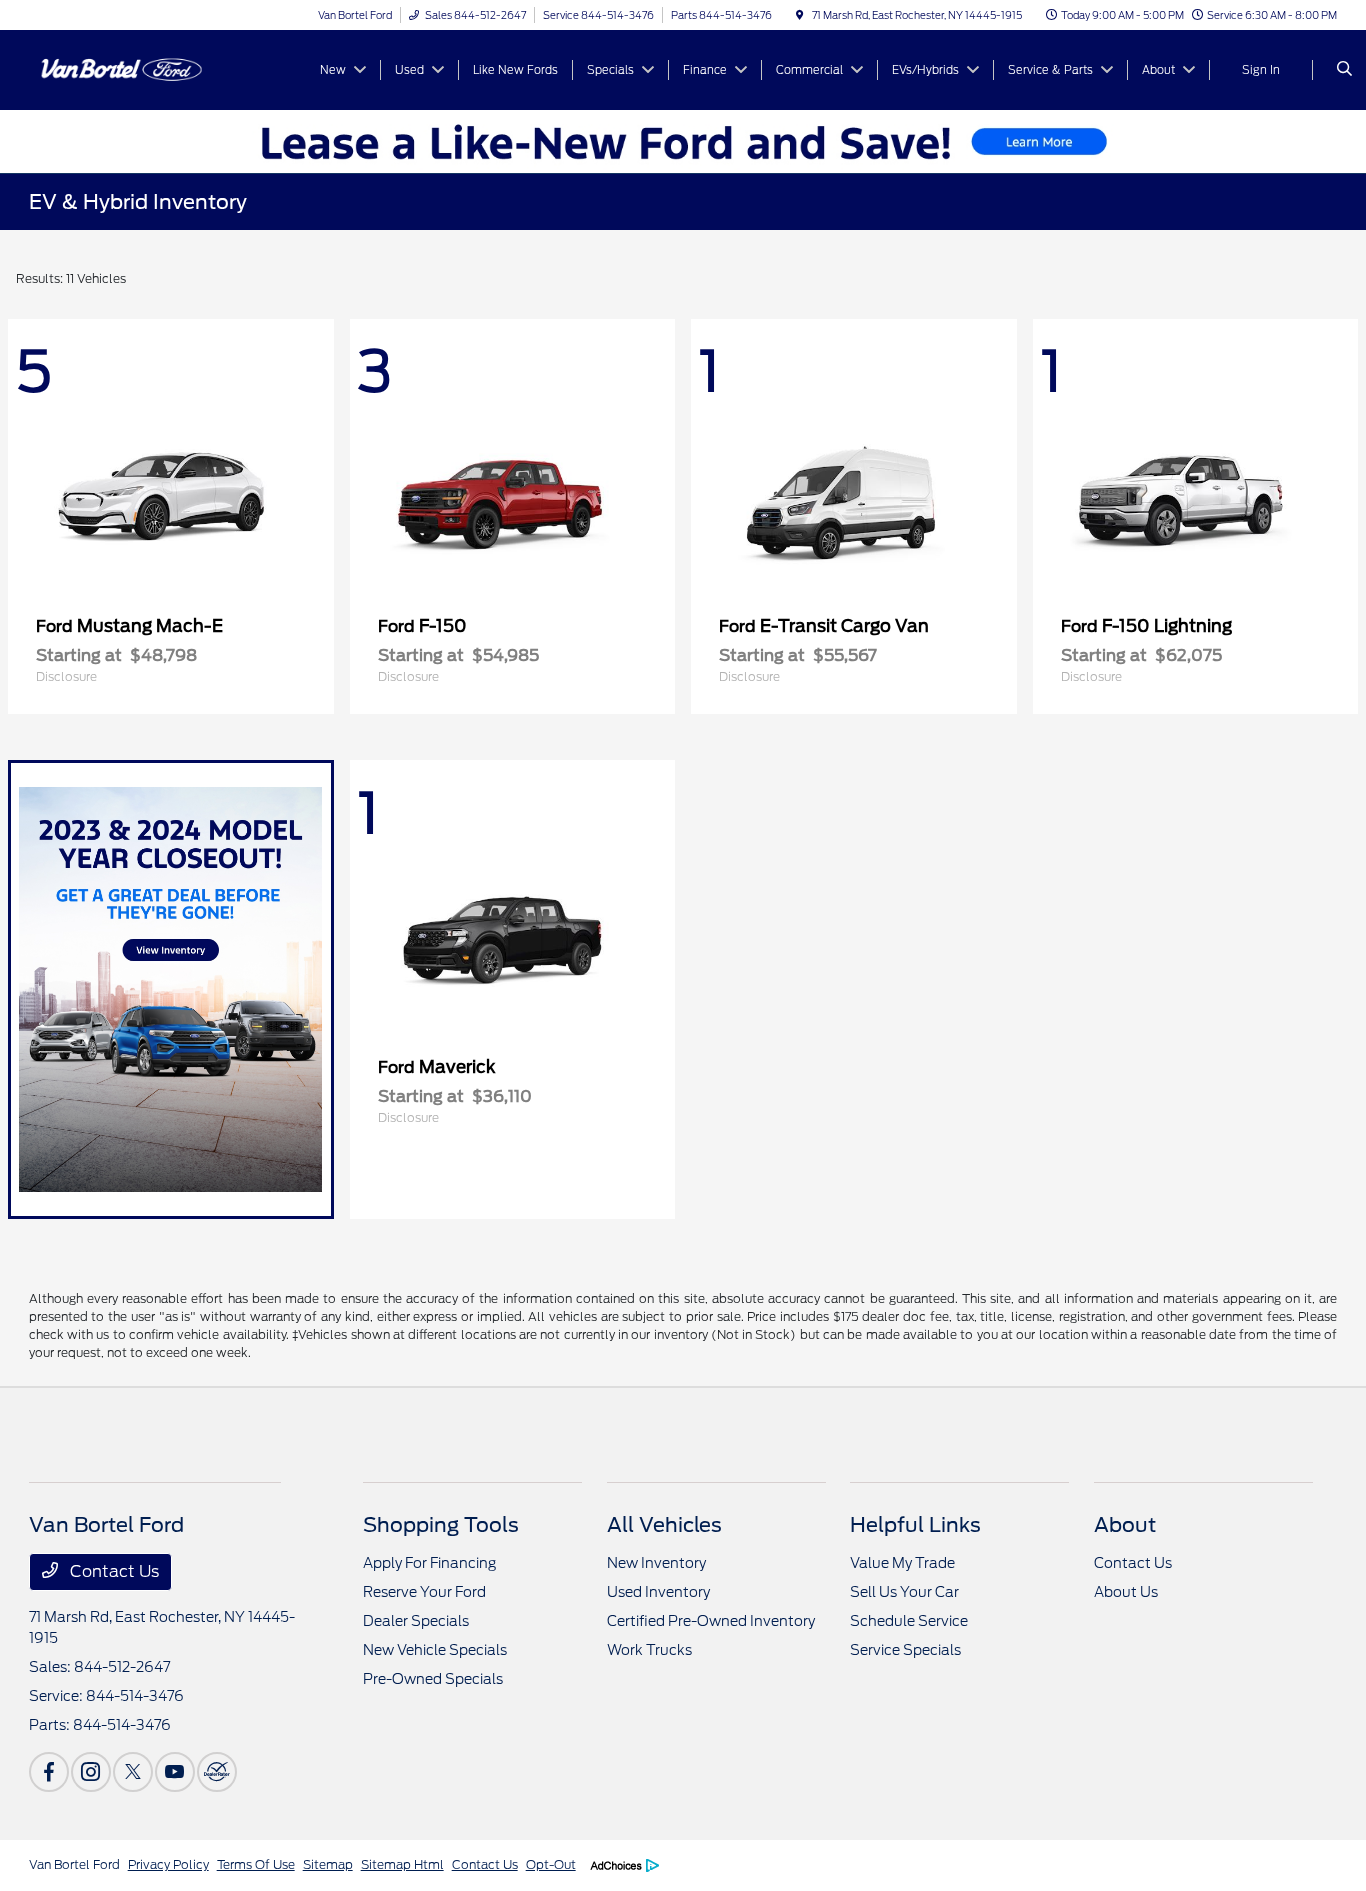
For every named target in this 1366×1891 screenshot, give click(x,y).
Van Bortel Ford (74, 1864)
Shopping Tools (441, 1525)
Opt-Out (551, 1864)
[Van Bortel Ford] (119, 68)
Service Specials (905, 1650)
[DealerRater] (217, 1772)
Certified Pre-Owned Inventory (711, 1621)
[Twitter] (133, 1772)
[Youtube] (175, 1772)
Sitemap (328, 1864)
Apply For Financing (429, 1563)
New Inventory (656, 1563)
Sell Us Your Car (904, 1592)
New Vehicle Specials (435, 1650)
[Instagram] (91, 1772)
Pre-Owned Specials (433, 1679)
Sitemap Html (402, 1864)
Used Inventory (658, 1592)
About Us (1126, 1592)
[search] (1344, 70)
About (1125, 1525)
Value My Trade (902, 1563)
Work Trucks (649, 1650)
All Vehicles (664, 1525)
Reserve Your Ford (424, 1592)
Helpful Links (915, 1525)
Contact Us (112, 1571)
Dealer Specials (416, 1621)
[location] (800, 15)
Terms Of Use (256, 1864)
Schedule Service (909, 1621)
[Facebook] (49, 1772)
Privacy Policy (168, 1864)
